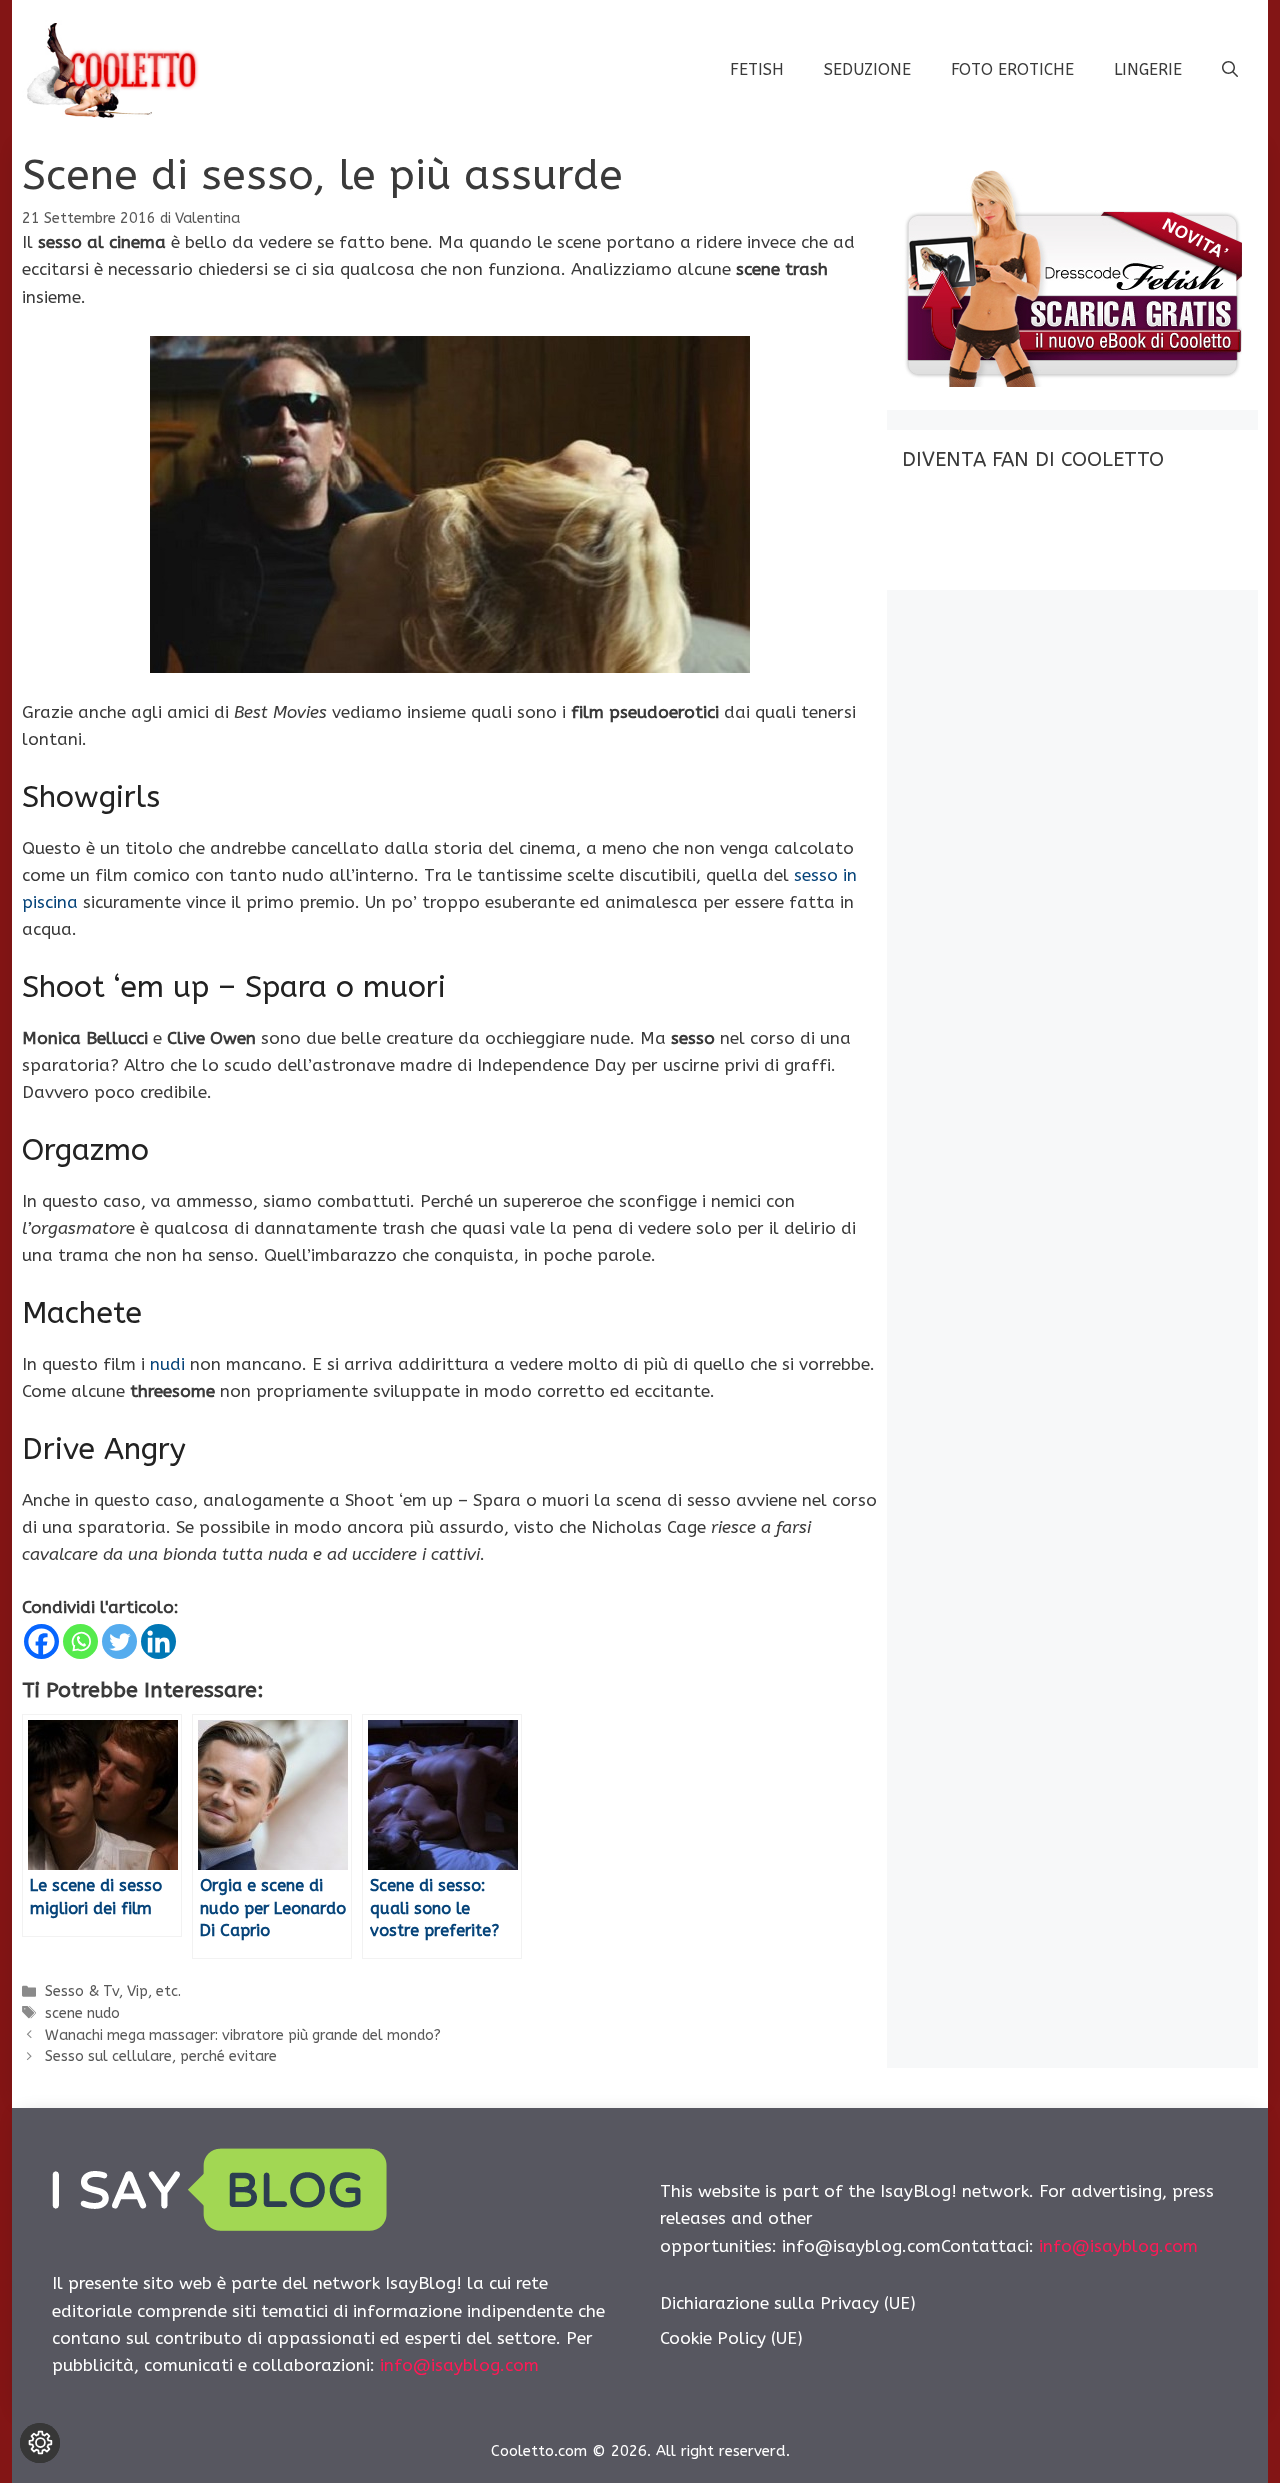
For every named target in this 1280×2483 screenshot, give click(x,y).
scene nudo (82, 2013)
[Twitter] (119, 1641)
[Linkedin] (158, 1641)
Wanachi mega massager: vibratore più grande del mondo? (243, 2035)
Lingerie (1148, 69)
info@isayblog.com (459, 2365)
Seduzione (867, 69)
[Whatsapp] (80, 1641)
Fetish (757, 69)
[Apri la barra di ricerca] (1230, 70)
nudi (167, 1364)
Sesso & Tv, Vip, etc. (113, 1991)
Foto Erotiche (1012, 69)
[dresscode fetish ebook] (1072, 381)
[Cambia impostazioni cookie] (40, 2443)
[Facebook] (41, 1641)
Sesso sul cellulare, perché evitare (161, 2056)
